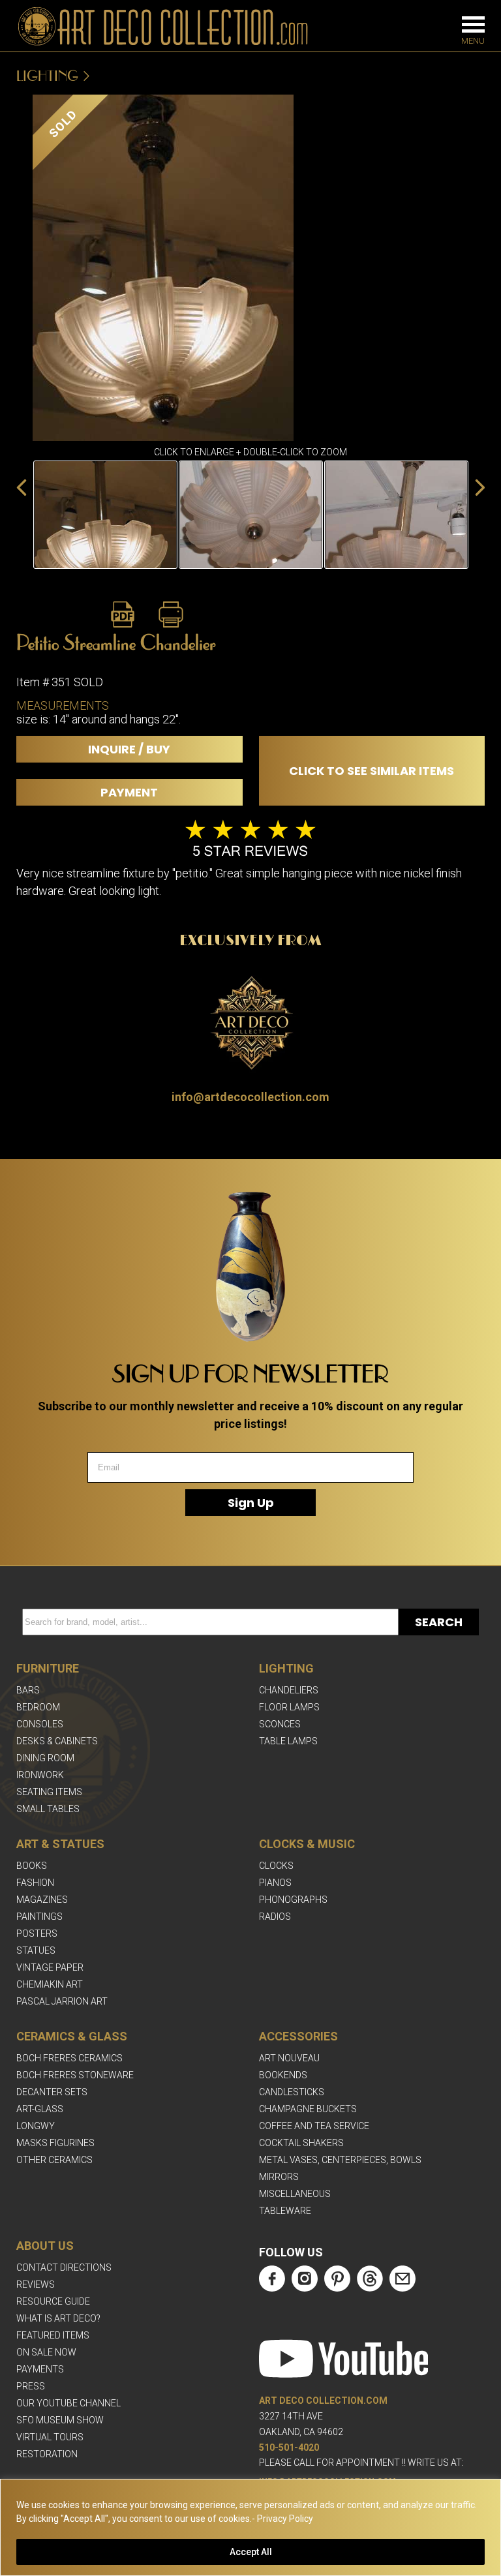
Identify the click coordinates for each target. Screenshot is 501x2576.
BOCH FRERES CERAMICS (69, 2058)
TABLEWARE (285, 2211)
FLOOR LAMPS (289, 1707)
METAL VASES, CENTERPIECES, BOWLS (340, 2160)
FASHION (35, 1883)
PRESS (31, 2386)
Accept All (251, 2552)
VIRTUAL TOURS (50, 2437)
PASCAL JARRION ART (62, 2001)
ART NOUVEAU (289, 2058)
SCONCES (280, 1724)
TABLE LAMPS (288, 1741)
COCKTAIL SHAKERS (301, 2143)
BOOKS (32, 1866)
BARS (28, 1690)
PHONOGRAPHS (293, 1900)
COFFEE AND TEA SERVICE (314, 2126)
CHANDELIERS (289, 1690)
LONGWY (36, 2126)
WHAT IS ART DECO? (58, 2318)
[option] (105, 515)
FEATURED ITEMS (53, 2335)
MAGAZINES (42, 1900)
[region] (250, 2527)
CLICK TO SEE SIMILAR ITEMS (372, 771)
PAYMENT (129, 792)
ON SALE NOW (46, 2352)
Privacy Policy (285, 2519)
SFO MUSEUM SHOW (60, 2420)
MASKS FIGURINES (55, 2143)
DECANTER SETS (52, 2092)
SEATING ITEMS (49, 1792)
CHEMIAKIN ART (50, 1984)
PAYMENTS (40, 2369)
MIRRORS (279, 2177)
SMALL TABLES (48, 1809)
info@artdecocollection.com (250, 1097)
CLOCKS (276, 1866)
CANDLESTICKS (292, 2092)
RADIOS (275, 1917)
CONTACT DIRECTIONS (64, 2267)
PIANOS (275, 1883)
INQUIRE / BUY (129, 749)
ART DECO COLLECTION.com (323, 2401)
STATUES (36, 1950)
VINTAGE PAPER (50, 1967)
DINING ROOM (45, 1758)
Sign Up (251, 1503)
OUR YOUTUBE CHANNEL (68, 2403)
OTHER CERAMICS (54, 2160)
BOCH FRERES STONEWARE (75, 2075)
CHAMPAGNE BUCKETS (308, 2109)
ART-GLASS (40, 2109)
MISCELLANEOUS (295, 2194)
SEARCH (439, 1622)
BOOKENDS (283, 2075)
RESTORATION (47, 2454)
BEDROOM (38, 1707)
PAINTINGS (39, 1917)
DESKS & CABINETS (57, 1741)
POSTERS (37, 1933)
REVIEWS (36, 2284)
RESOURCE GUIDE (53, 2301)
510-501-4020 (289, 2447)
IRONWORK (40, 1775)
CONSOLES (40, 1724)
